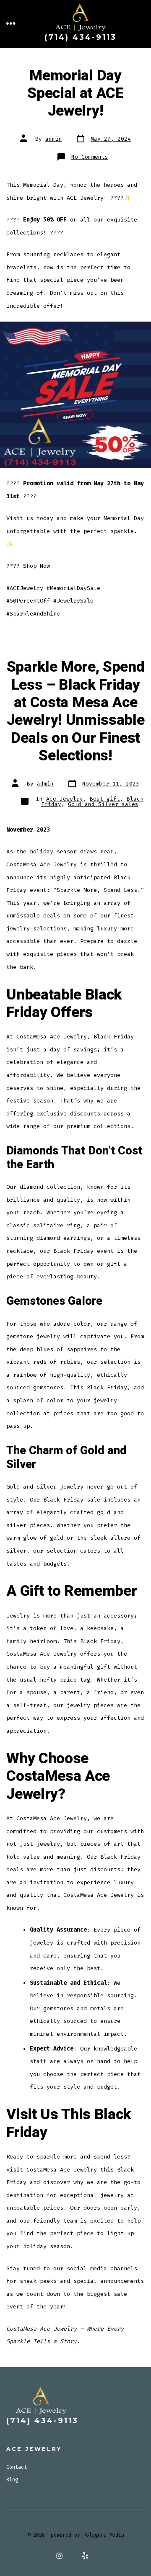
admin (54, 139)
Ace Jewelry (65, 799)
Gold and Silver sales (103, 804)
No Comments (90, 157)
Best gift (105, 799)
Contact (17, 2467)
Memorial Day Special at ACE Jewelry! (75, 94)
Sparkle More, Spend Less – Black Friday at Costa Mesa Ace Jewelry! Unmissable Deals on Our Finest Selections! (76, 711)
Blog (12, 2480)
